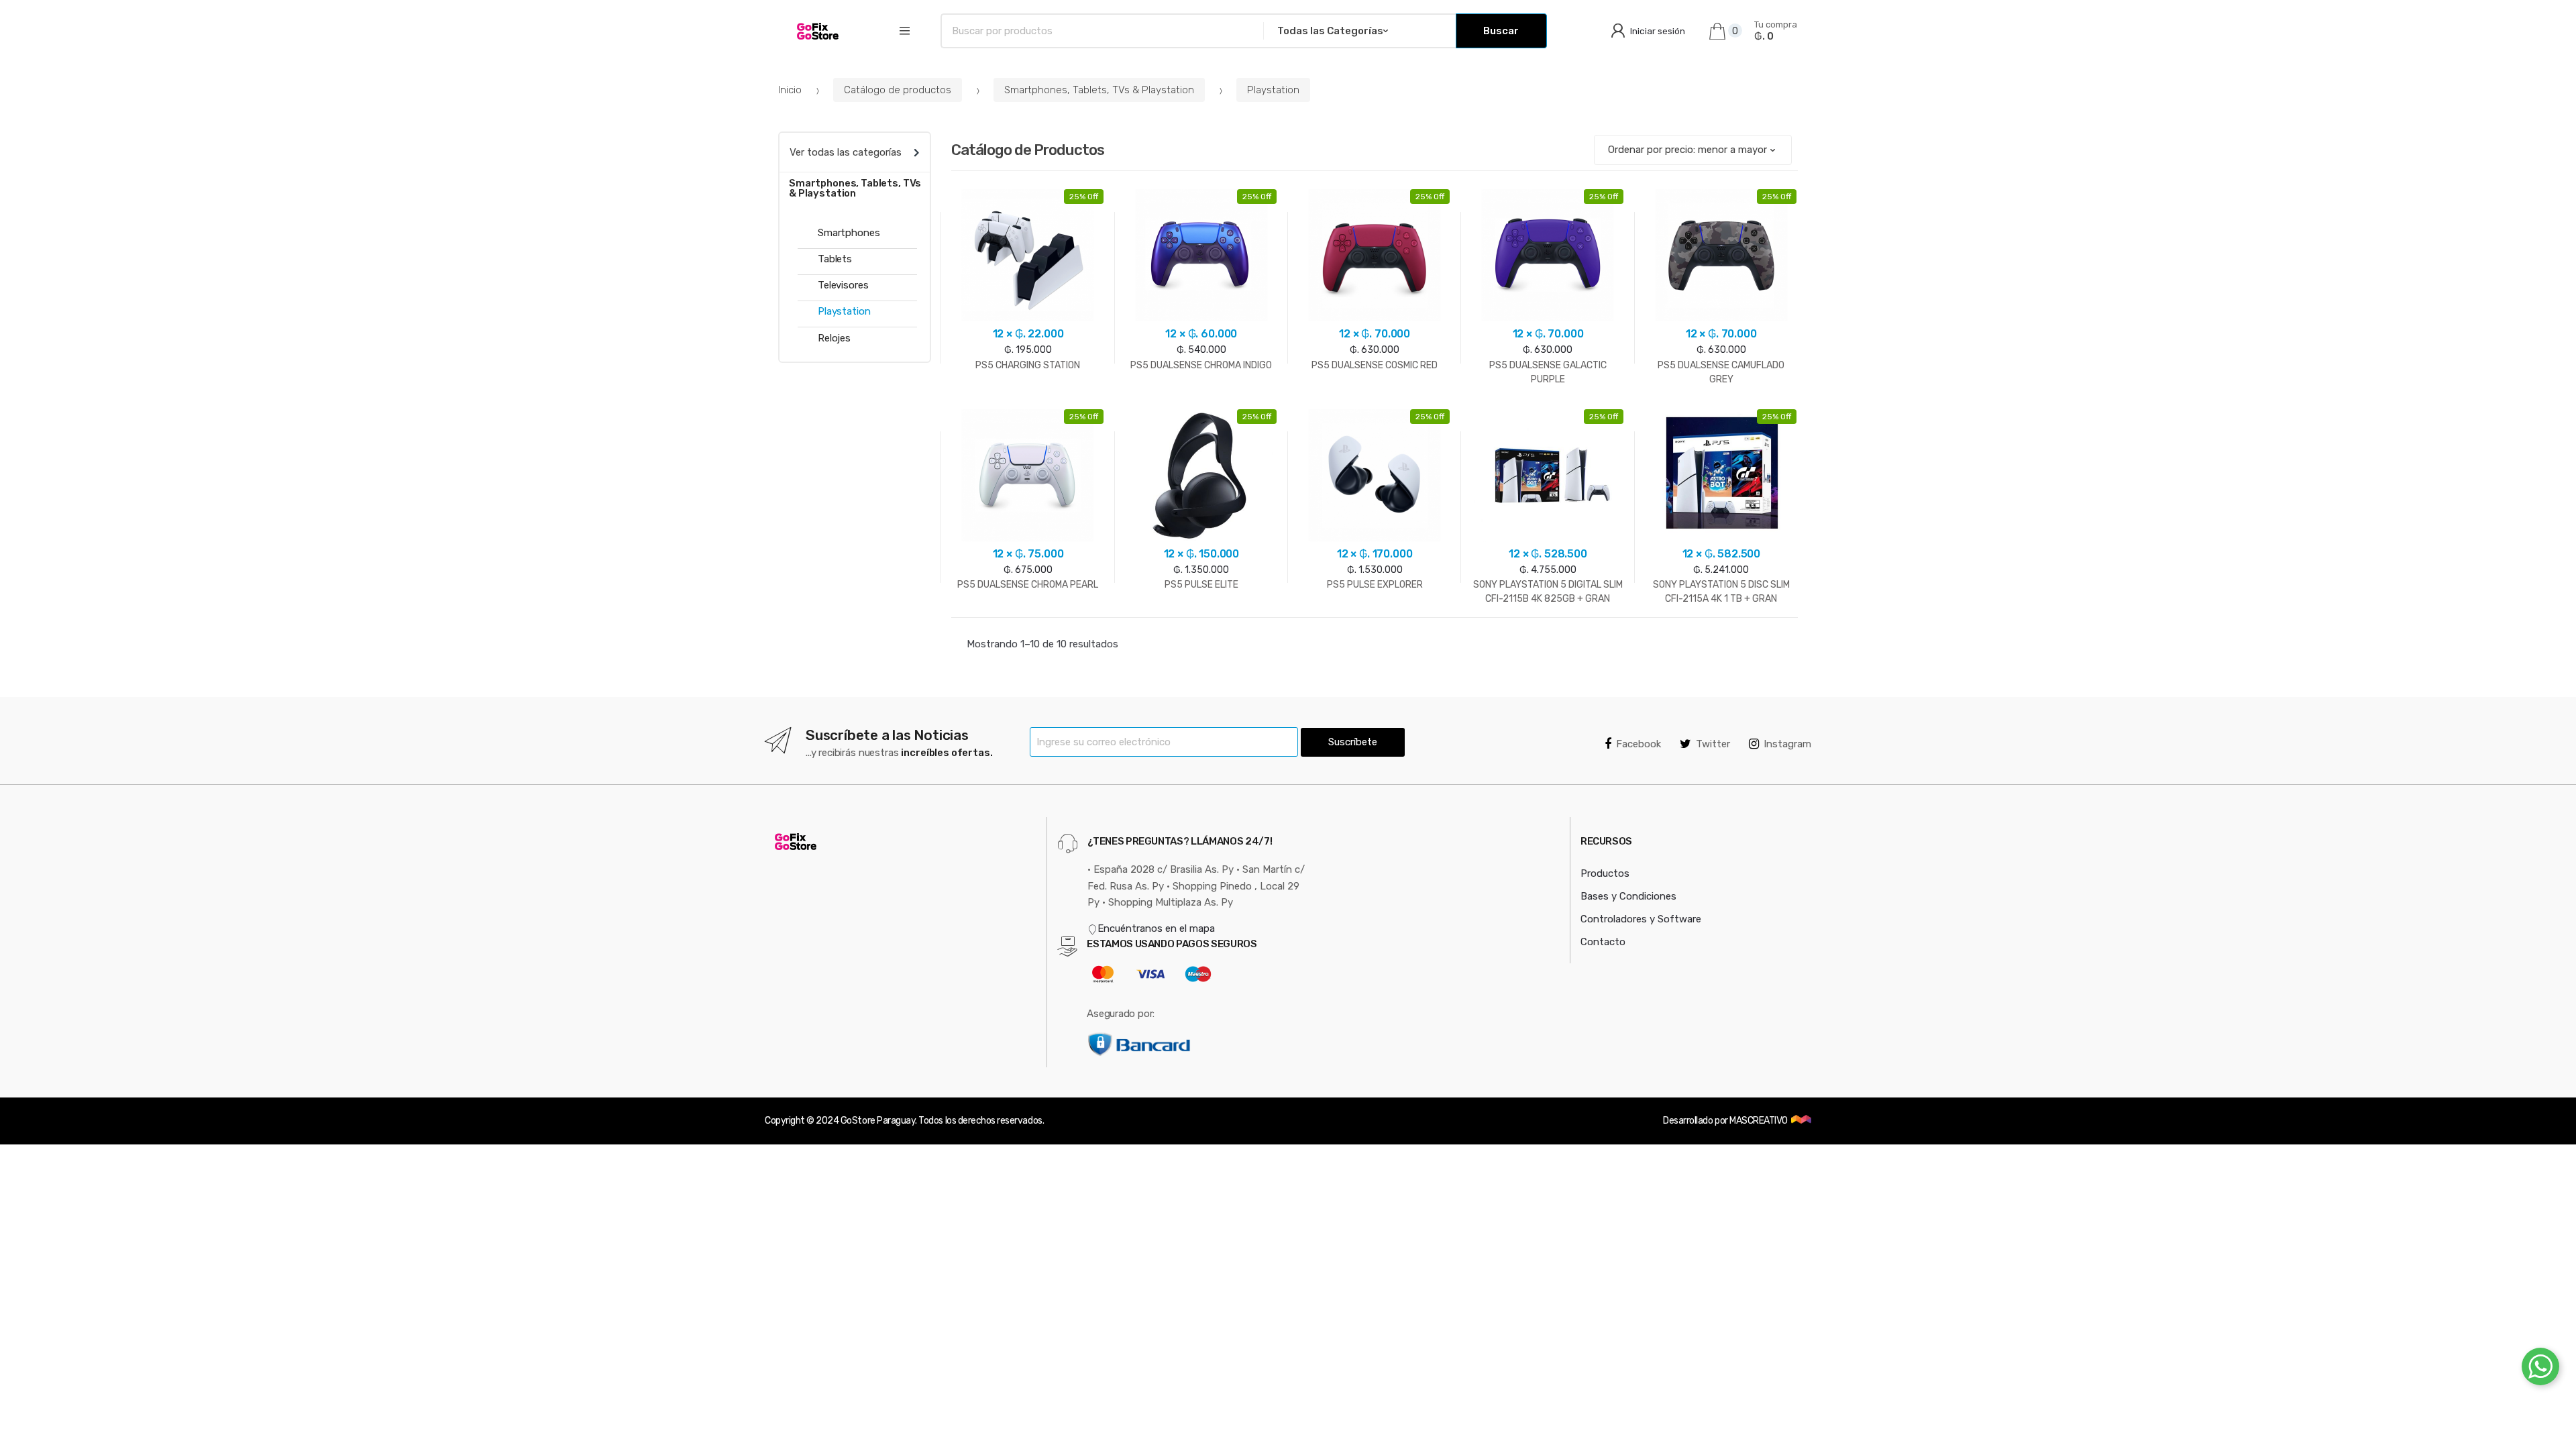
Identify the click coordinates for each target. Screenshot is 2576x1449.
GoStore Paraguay (878, 1121)
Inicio (790, 90)
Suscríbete (1353, 742)
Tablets (835, 259)
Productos (1605, 873)
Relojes (834, 338)
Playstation (1273, 90)
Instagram (1787, 744)
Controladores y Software (1641, 919)
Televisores (843, 285)
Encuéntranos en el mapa (1156, 928)
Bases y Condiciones (1628, 896)
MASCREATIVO (1759, 1121)
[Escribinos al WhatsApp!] (2540, 1369)
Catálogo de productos (898, 90)
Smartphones (849, 233)
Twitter (1713, 744)
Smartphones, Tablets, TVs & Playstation (1099, 90)
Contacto (1603, 942)
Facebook (1639, 744)
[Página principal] (820, 31)
